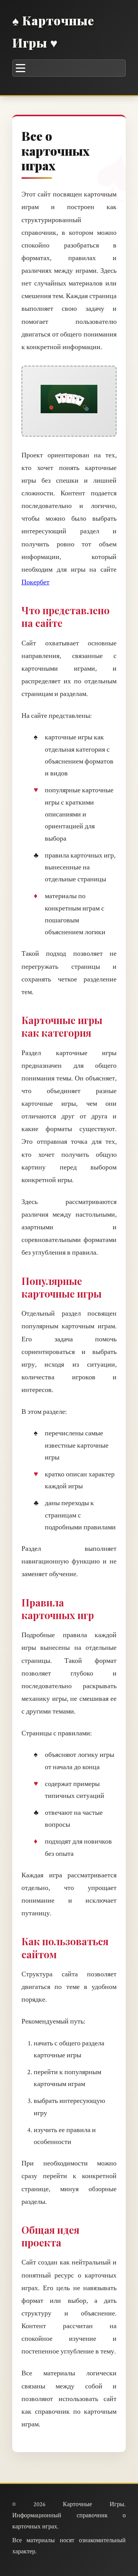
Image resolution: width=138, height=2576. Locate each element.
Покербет (35, 582)
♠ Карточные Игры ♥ (53, 31)
